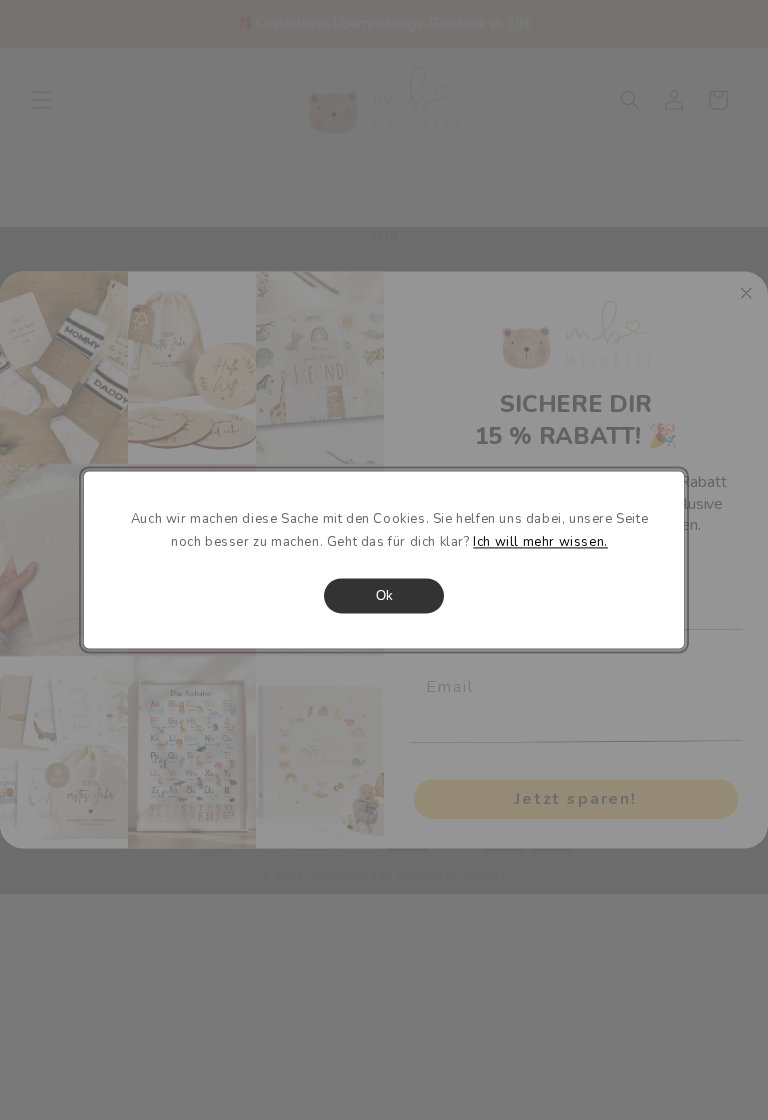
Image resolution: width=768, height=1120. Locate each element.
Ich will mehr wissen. (540, 543)
